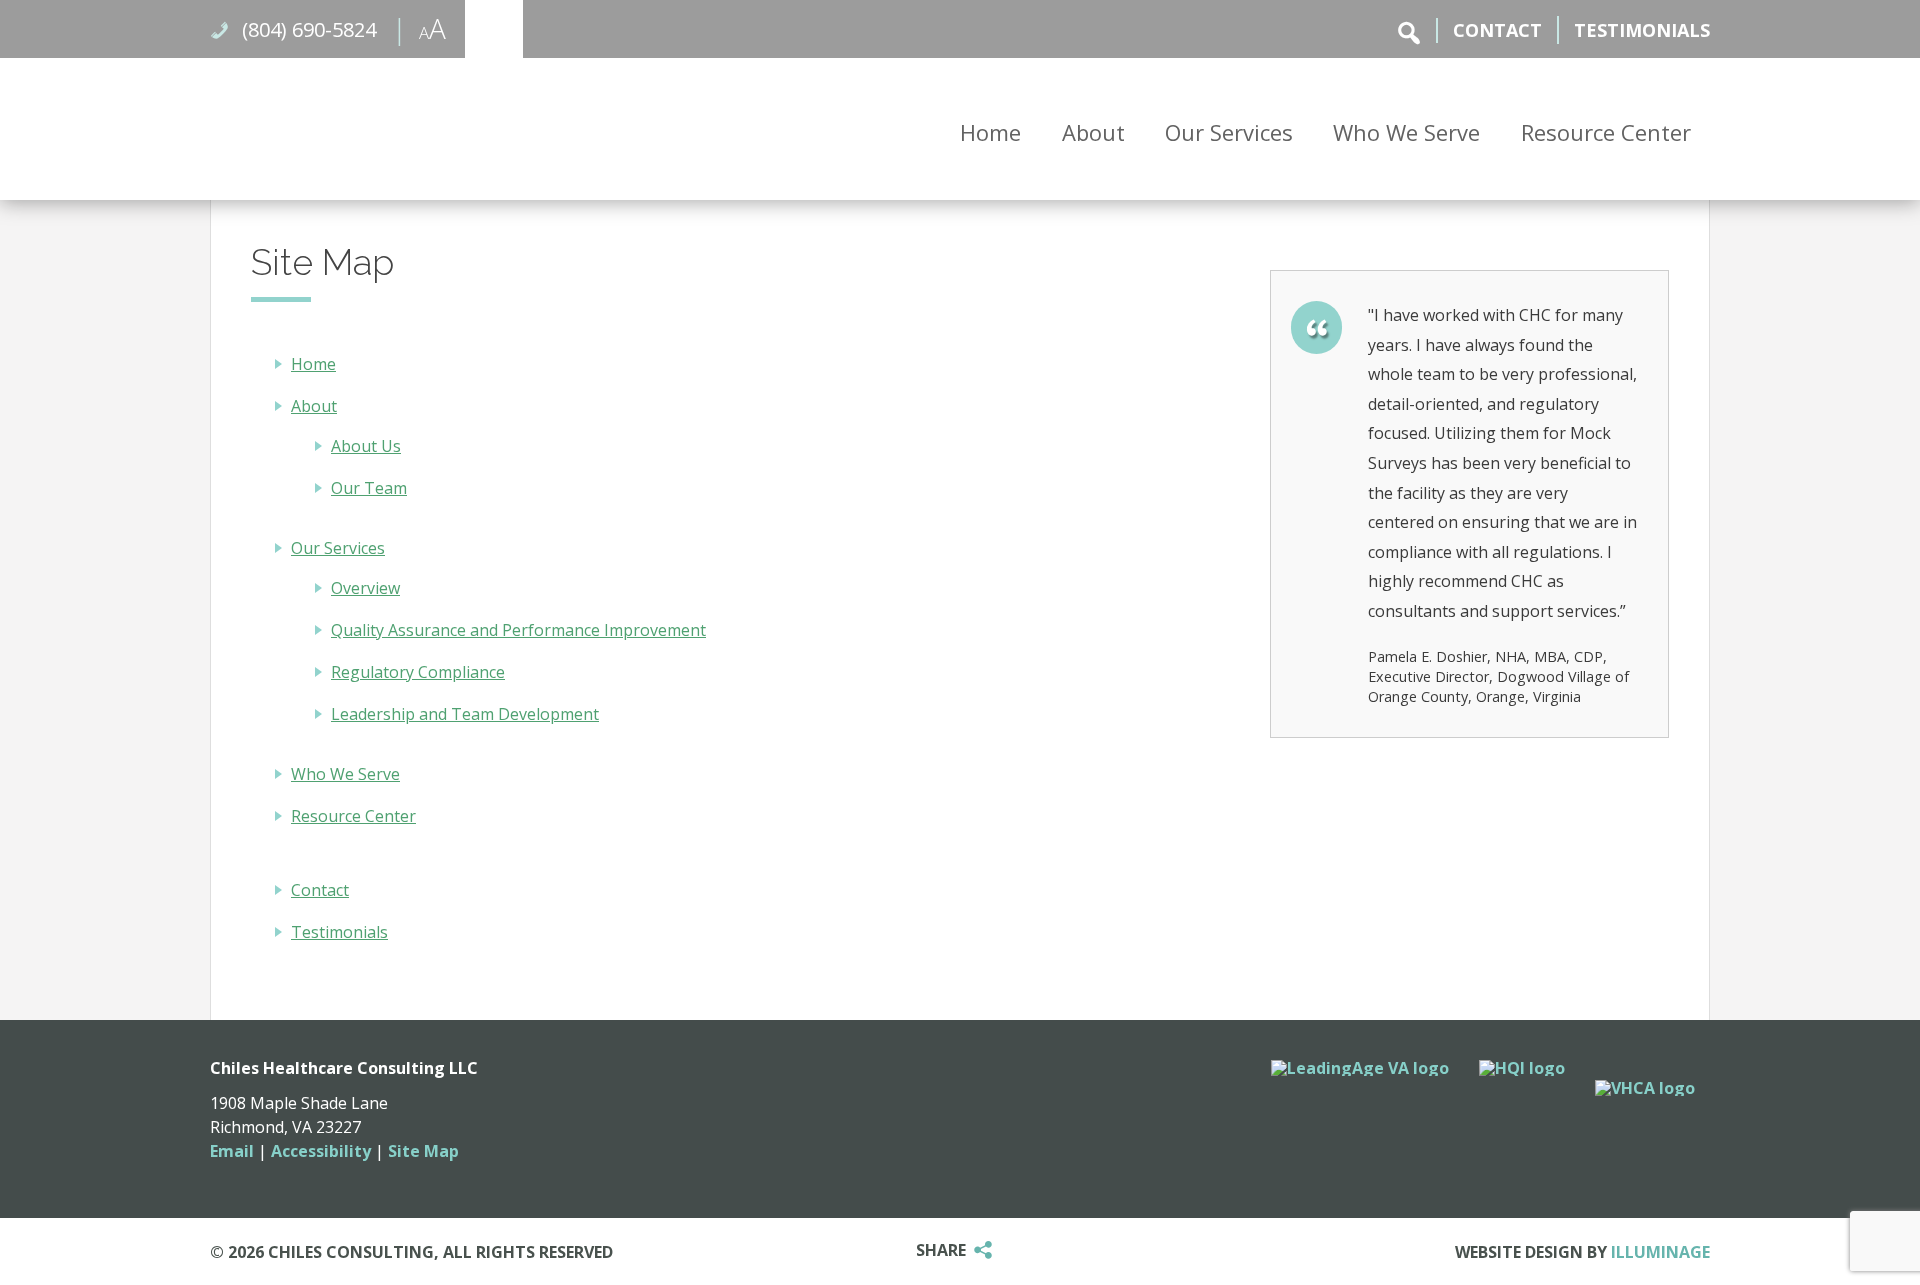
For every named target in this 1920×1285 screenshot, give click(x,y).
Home (990, 132)
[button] (494, 29)
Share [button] (941, 1251)
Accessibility (321, 1151)
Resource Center (1606, 132)
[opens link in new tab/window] (1360, 1068)
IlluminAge (1660, 1252)
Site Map (423, 1151)
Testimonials (1642, 30)
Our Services (1229, 132)
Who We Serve (1406, 132)
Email (232, 1151)
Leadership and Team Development (465, 714)
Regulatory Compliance (418, 672)
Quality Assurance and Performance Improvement (518, 630)
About (1093, 132)
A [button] (418, 25)
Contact (1497, 30)
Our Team (369, 488)
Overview (365, 588)
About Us (366, 446)
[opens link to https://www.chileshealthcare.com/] (450, 126)
